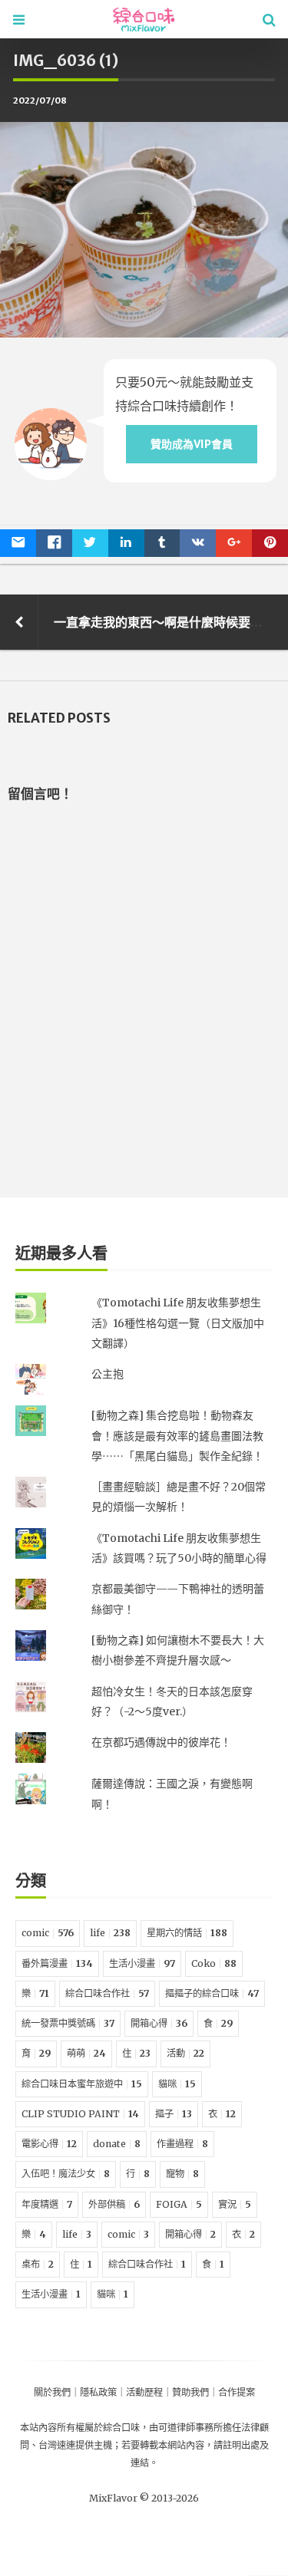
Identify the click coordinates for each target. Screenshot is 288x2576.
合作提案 (237, 2392)
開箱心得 (159, 2023)
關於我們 (52, 2392)
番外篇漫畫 (57, 1963)
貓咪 (177, 2084)
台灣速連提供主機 (75, 2445)
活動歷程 (144, 2392)
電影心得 (49, 2144)
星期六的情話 (187, 1933)
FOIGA (179, 2204)
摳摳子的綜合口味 (212, 1993)
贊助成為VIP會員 (192, 444)
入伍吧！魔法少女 (66, 2174)
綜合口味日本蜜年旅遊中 (82, 2084)
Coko (214, 1963)
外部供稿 (114, 2204)
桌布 (38, 2264)
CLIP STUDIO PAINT (80, 2114)
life (110, 1933)
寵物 (182, 2174)
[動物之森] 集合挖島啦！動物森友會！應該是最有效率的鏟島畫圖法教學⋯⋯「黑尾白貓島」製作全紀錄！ (177, 1436)
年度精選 (47, 2204)
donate (117, 2144)
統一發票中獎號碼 (68, 2023)
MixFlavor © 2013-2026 (144, 2498)
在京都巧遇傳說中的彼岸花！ (161, 1742)
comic (48, 1933)
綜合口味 (121, 2428)
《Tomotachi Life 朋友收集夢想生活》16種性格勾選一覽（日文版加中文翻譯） (178, 1323)
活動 (185, 2053)
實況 (235, 2204)
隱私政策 (98, 2392)
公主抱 (108, 1374)
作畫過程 (182, 2144)
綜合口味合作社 (107, 1993)
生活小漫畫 (142, 1963)
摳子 (174, 2114)
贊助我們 (190, 2392)
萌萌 (86, 2053)
